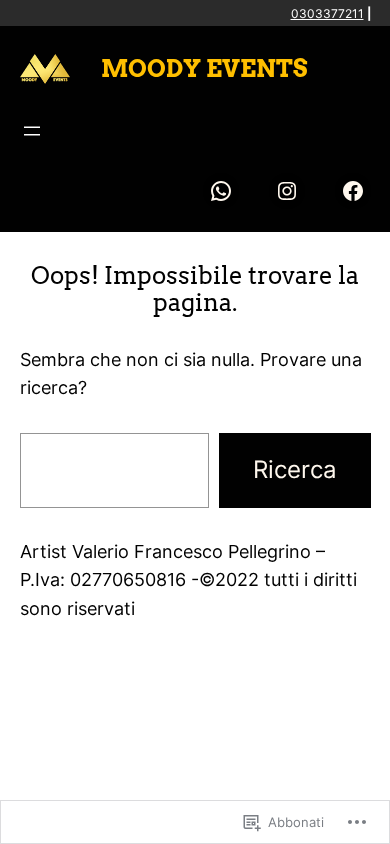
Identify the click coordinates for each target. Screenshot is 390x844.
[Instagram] (287, 191)
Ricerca (295, 469)
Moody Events (204, 68)
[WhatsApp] (221, 191)
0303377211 (327, 13)
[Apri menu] (32, 131)
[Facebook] (353, 191)
